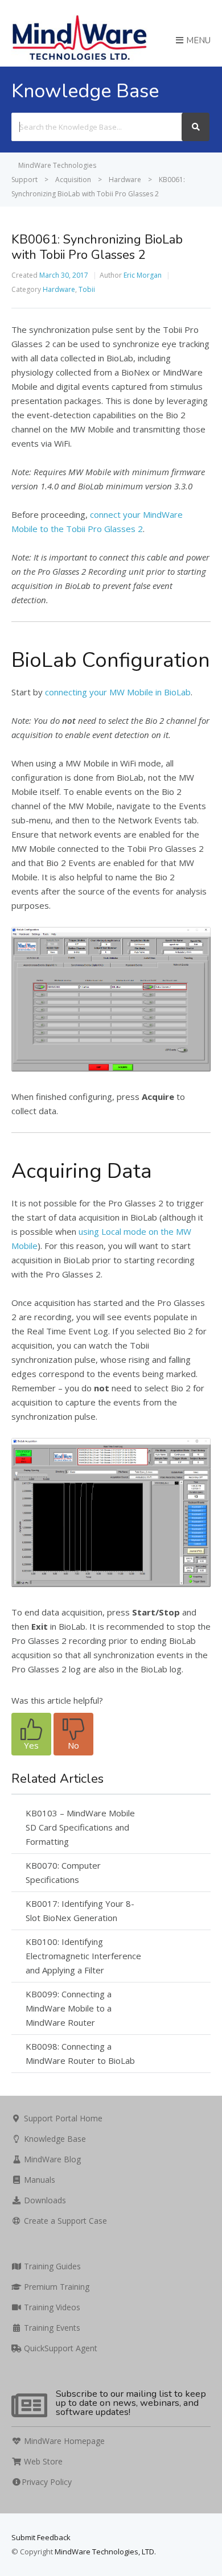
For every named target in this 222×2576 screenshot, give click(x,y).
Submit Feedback (41, 2537)
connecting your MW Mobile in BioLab (118, 692)
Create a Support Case (64, 2221)
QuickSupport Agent (59, 2348)
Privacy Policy (47, 2482)
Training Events (51, 2328)
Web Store (42, 2461)
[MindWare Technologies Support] (79, 59)
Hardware (59, 289)
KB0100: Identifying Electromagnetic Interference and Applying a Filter (83, 1956)
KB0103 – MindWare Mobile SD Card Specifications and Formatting (80, 1827)
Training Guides (51, 2266)
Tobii (87, 289)
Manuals (38, 2180)
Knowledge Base (54, 2139)
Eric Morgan (143, 275)
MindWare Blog (51, 2159)
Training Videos (51, 2307)
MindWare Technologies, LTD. (105, 2552)
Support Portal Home (62, 2118)
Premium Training (55, 2287)
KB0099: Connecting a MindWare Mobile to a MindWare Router (69, 2008)
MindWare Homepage (63, 2441)
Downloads (44, 2200)
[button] (31, 1734)
